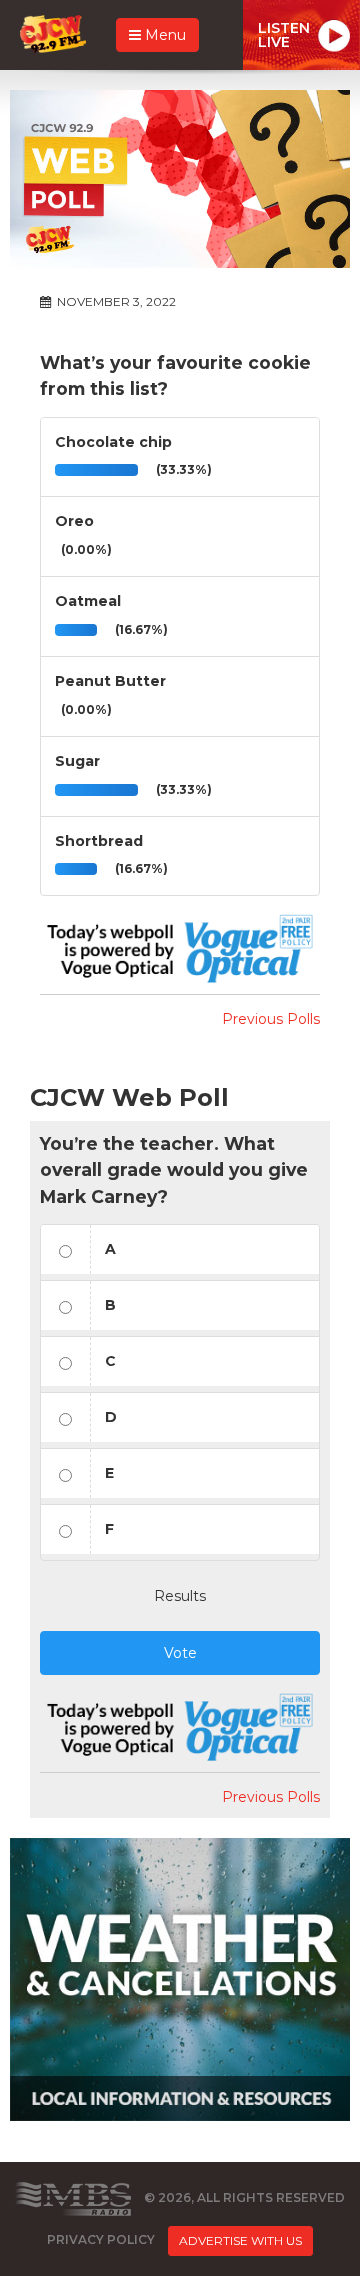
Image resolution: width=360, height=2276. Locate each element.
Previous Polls (271, 1019)
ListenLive (284, 35)
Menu (163, 35)
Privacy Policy (101, 2239)
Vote (180, 1653)
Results (180, 1596)
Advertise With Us (240, 2240)
